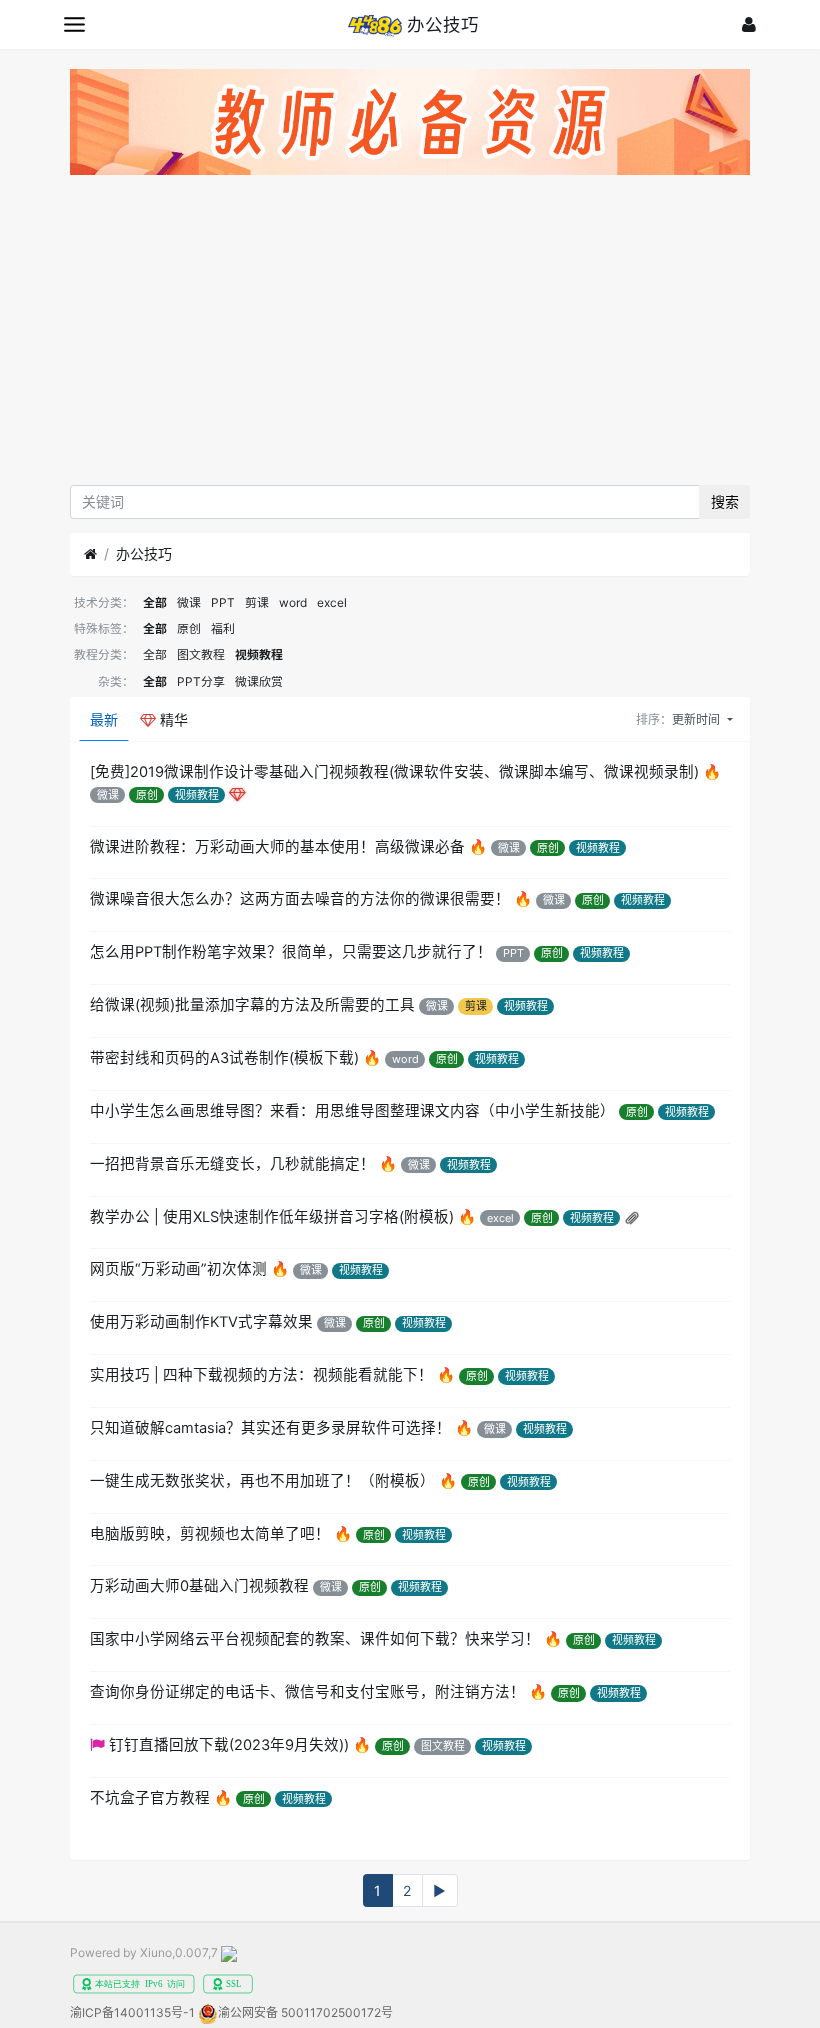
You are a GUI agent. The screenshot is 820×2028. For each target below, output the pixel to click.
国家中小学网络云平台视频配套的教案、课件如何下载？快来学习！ (315, 1639)
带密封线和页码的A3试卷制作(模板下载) (224, 1058)
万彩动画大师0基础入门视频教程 (199, 1586)
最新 (104, 719)
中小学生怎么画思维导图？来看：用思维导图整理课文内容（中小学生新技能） (352, 1111)
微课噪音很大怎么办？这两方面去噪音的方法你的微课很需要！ (300, 899)
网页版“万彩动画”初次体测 (178, 1269)
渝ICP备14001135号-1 (132, 2012)
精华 (172, 719)
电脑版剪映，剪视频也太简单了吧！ (210, 1534)
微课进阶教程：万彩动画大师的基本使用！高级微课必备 (277, 847)
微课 (189, 602)
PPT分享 (201, 681)
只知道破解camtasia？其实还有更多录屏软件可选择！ (270, 1428)
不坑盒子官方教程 (150, 1798)
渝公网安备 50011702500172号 (305, 2012)
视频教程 (259, 654)
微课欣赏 (259, 681)
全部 (155, 602)
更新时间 (697, 719)
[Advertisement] (410, 335)
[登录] (749, 24)
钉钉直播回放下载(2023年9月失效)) (229, 1745)
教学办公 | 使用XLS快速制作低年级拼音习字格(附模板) (272, 1217)
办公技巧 (144, 553)
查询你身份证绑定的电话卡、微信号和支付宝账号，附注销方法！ (307, 1692)
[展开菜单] (74, 24)
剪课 (257, 602)
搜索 (725, 501)
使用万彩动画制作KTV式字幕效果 (201, 1322)
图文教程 (201, 654)
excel (332, 602)
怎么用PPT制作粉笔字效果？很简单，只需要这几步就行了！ (291, 952)
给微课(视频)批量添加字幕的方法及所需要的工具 (252, 1005)
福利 (223, 628)
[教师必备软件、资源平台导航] (410, 125)
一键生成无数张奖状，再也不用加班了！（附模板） (262, 1481)
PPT (223, 602)
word (293, 602)
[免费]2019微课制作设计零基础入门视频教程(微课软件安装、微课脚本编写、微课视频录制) (394, 772)
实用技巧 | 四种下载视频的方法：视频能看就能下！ (261, 1375)
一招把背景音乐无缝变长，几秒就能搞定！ (232, 1164)
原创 (189, 628)
